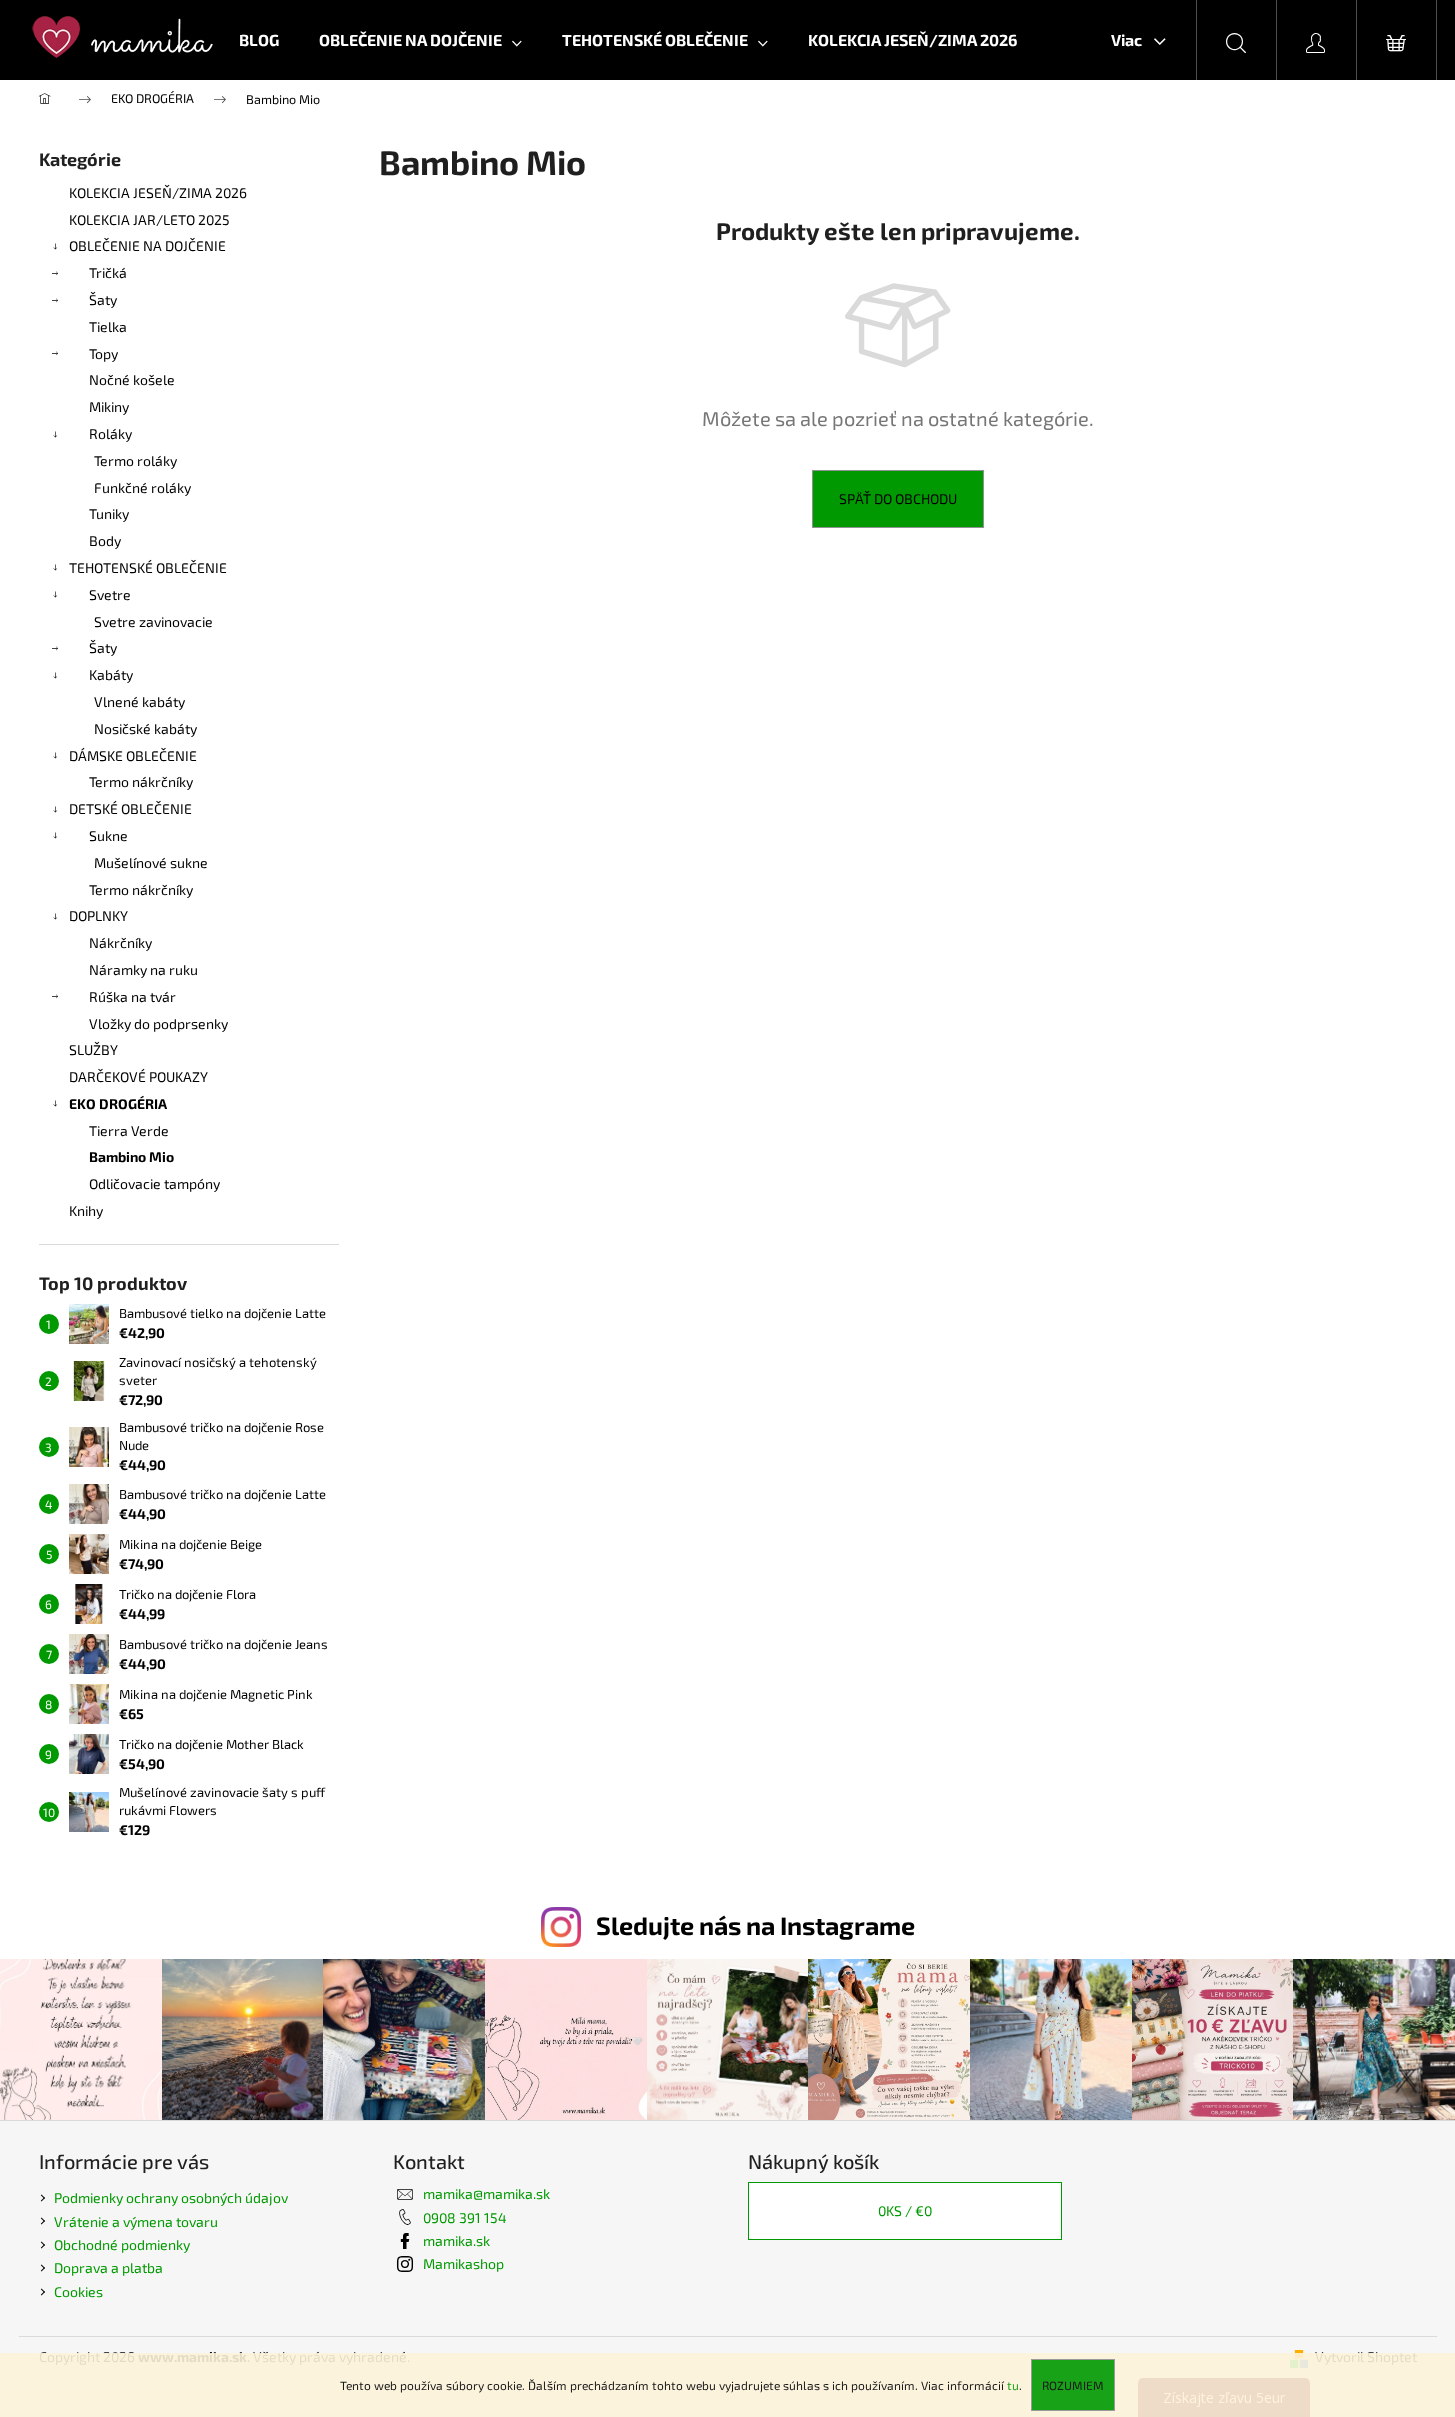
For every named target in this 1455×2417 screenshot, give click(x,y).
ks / (905, 2210)
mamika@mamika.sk (486, 2193)
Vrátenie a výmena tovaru (136, 2221)
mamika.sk (456, 2240)
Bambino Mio (131, 1156)
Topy (103, 353)
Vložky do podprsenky (158, 1023)
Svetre (110, 594)
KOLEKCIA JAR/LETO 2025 (149, 219)
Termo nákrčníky (141, 781)
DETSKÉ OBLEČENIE (130, 808)
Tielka (108, 326)
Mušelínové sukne (151, 862)
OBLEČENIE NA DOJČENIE (147, 245)
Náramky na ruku (143, 969)
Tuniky (109, 513)
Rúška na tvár (132, 996)
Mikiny (109, 406)
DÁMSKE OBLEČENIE (133, 755)
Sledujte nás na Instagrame (755, 1925)
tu (1013, 2385)
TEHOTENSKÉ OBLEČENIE (148, 567)
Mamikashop (463, 2263)
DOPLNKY (98, 915)
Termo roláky (135, 460)
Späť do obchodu (898, 498)
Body (105, 540)
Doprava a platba (108, 2267)
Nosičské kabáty (145, 728)
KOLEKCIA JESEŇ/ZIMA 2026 (158, 192)
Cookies (78, 2291)
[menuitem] (259, 40)
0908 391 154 (465, 2217)
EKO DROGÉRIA (118, 1103)
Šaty (103, 299)
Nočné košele (132, 379)
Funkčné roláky (142, 487)
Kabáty (111, 674)
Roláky (110, 433)
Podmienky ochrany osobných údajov (171, 2197)
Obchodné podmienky (122, 2244)
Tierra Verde (129, 1130)
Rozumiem (1073, 2385)
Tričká (108, 272)
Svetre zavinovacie (153, 621)
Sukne (108, 835)
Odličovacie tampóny (154, 1183)
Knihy (86, 1210)
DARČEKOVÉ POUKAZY (138, 1076)
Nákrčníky (120, 942)
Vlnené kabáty (139, 701)
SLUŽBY (93, 1049)
